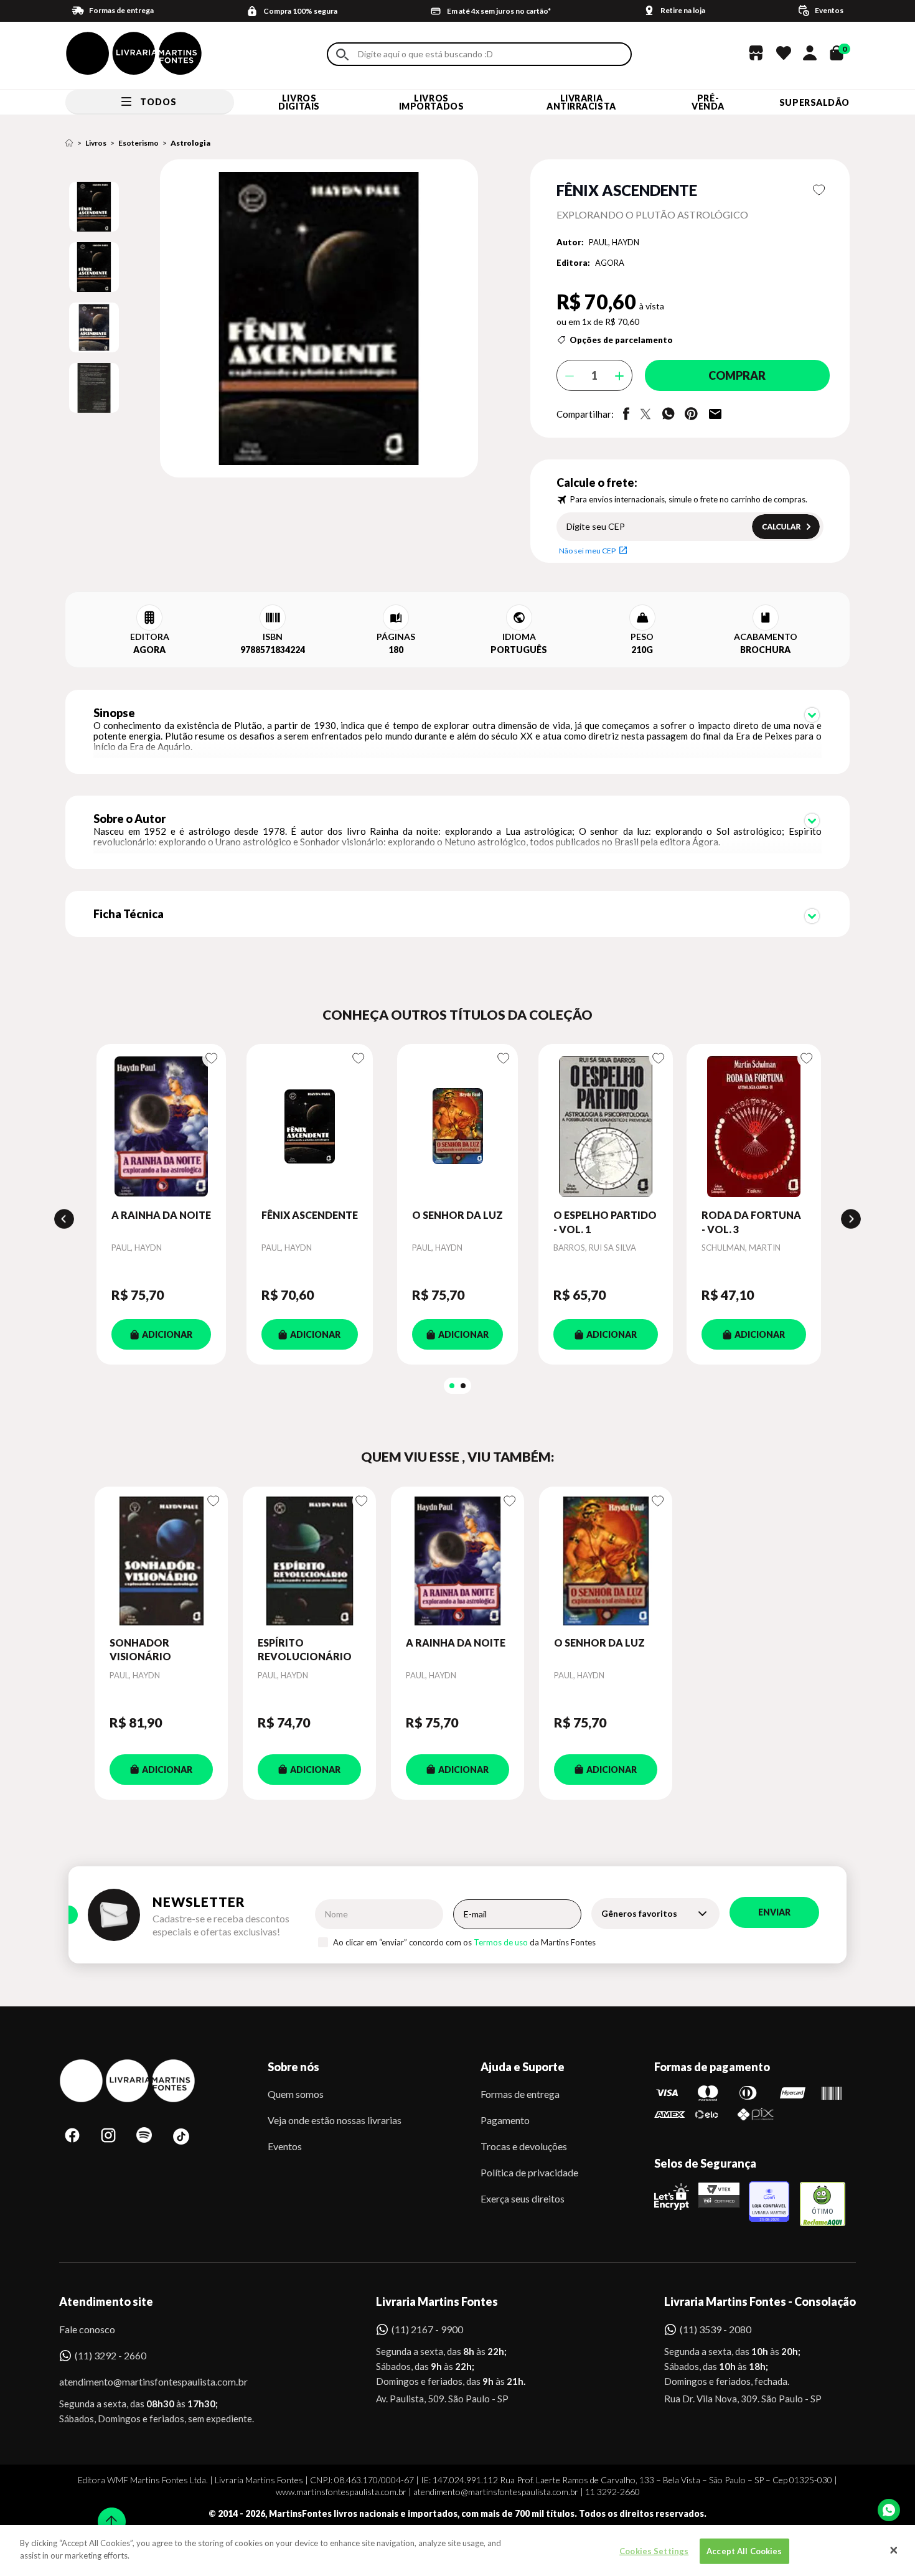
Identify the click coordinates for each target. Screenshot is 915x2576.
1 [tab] (452, 1386)
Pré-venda (708, 102)
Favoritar (819, 190)
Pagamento (505, 2120)
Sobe (108, 2513)
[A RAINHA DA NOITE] (161, 1126)
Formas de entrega (520, 2094)
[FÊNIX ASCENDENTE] (310, 1126)
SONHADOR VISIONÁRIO (140, 1649)
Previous (64, 1219)
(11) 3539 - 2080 (716, 2329)
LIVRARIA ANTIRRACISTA (581, 102)
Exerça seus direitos (523, 2198)
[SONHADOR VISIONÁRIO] (161, 1561)
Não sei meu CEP (587, 551)
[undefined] (275, 319)
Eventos (285, 2146)
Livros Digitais (299, 102)
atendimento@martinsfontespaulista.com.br (142, 2381)
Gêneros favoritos (639, 1913)
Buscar (342, 54)
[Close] (894, 2550)
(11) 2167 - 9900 (427, 2329)
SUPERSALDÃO (814, 102)
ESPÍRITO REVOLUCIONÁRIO (305, 1649)
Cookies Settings (654, 2551)
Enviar (774, 1912)
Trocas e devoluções (524, 2146)
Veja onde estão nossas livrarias (335, 2120)
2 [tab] (463, 1386)
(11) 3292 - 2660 (110, 2355)
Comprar (737, 375)
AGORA (610, 263)
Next (851, 1219)
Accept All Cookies (744, 2551)
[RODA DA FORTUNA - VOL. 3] (754, 1126)
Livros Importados (432, 102)
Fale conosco (87, 2329)
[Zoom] (94, 207)
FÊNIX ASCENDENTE (310, 1215)
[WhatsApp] (889, 2510)
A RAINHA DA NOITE (161, 1215)
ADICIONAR (167, 1334)
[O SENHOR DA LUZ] (457, 1126)
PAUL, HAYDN (614, 242)
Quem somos (296, 2094)
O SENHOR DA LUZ (457, 1215)
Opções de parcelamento (621, 340)
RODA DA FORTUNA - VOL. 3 (751, 1222)
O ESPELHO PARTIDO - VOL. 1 (605, 1222)
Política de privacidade (529, 2172)
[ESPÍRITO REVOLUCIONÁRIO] (309, 1561)
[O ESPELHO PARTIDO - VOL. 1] (606, 1126)
